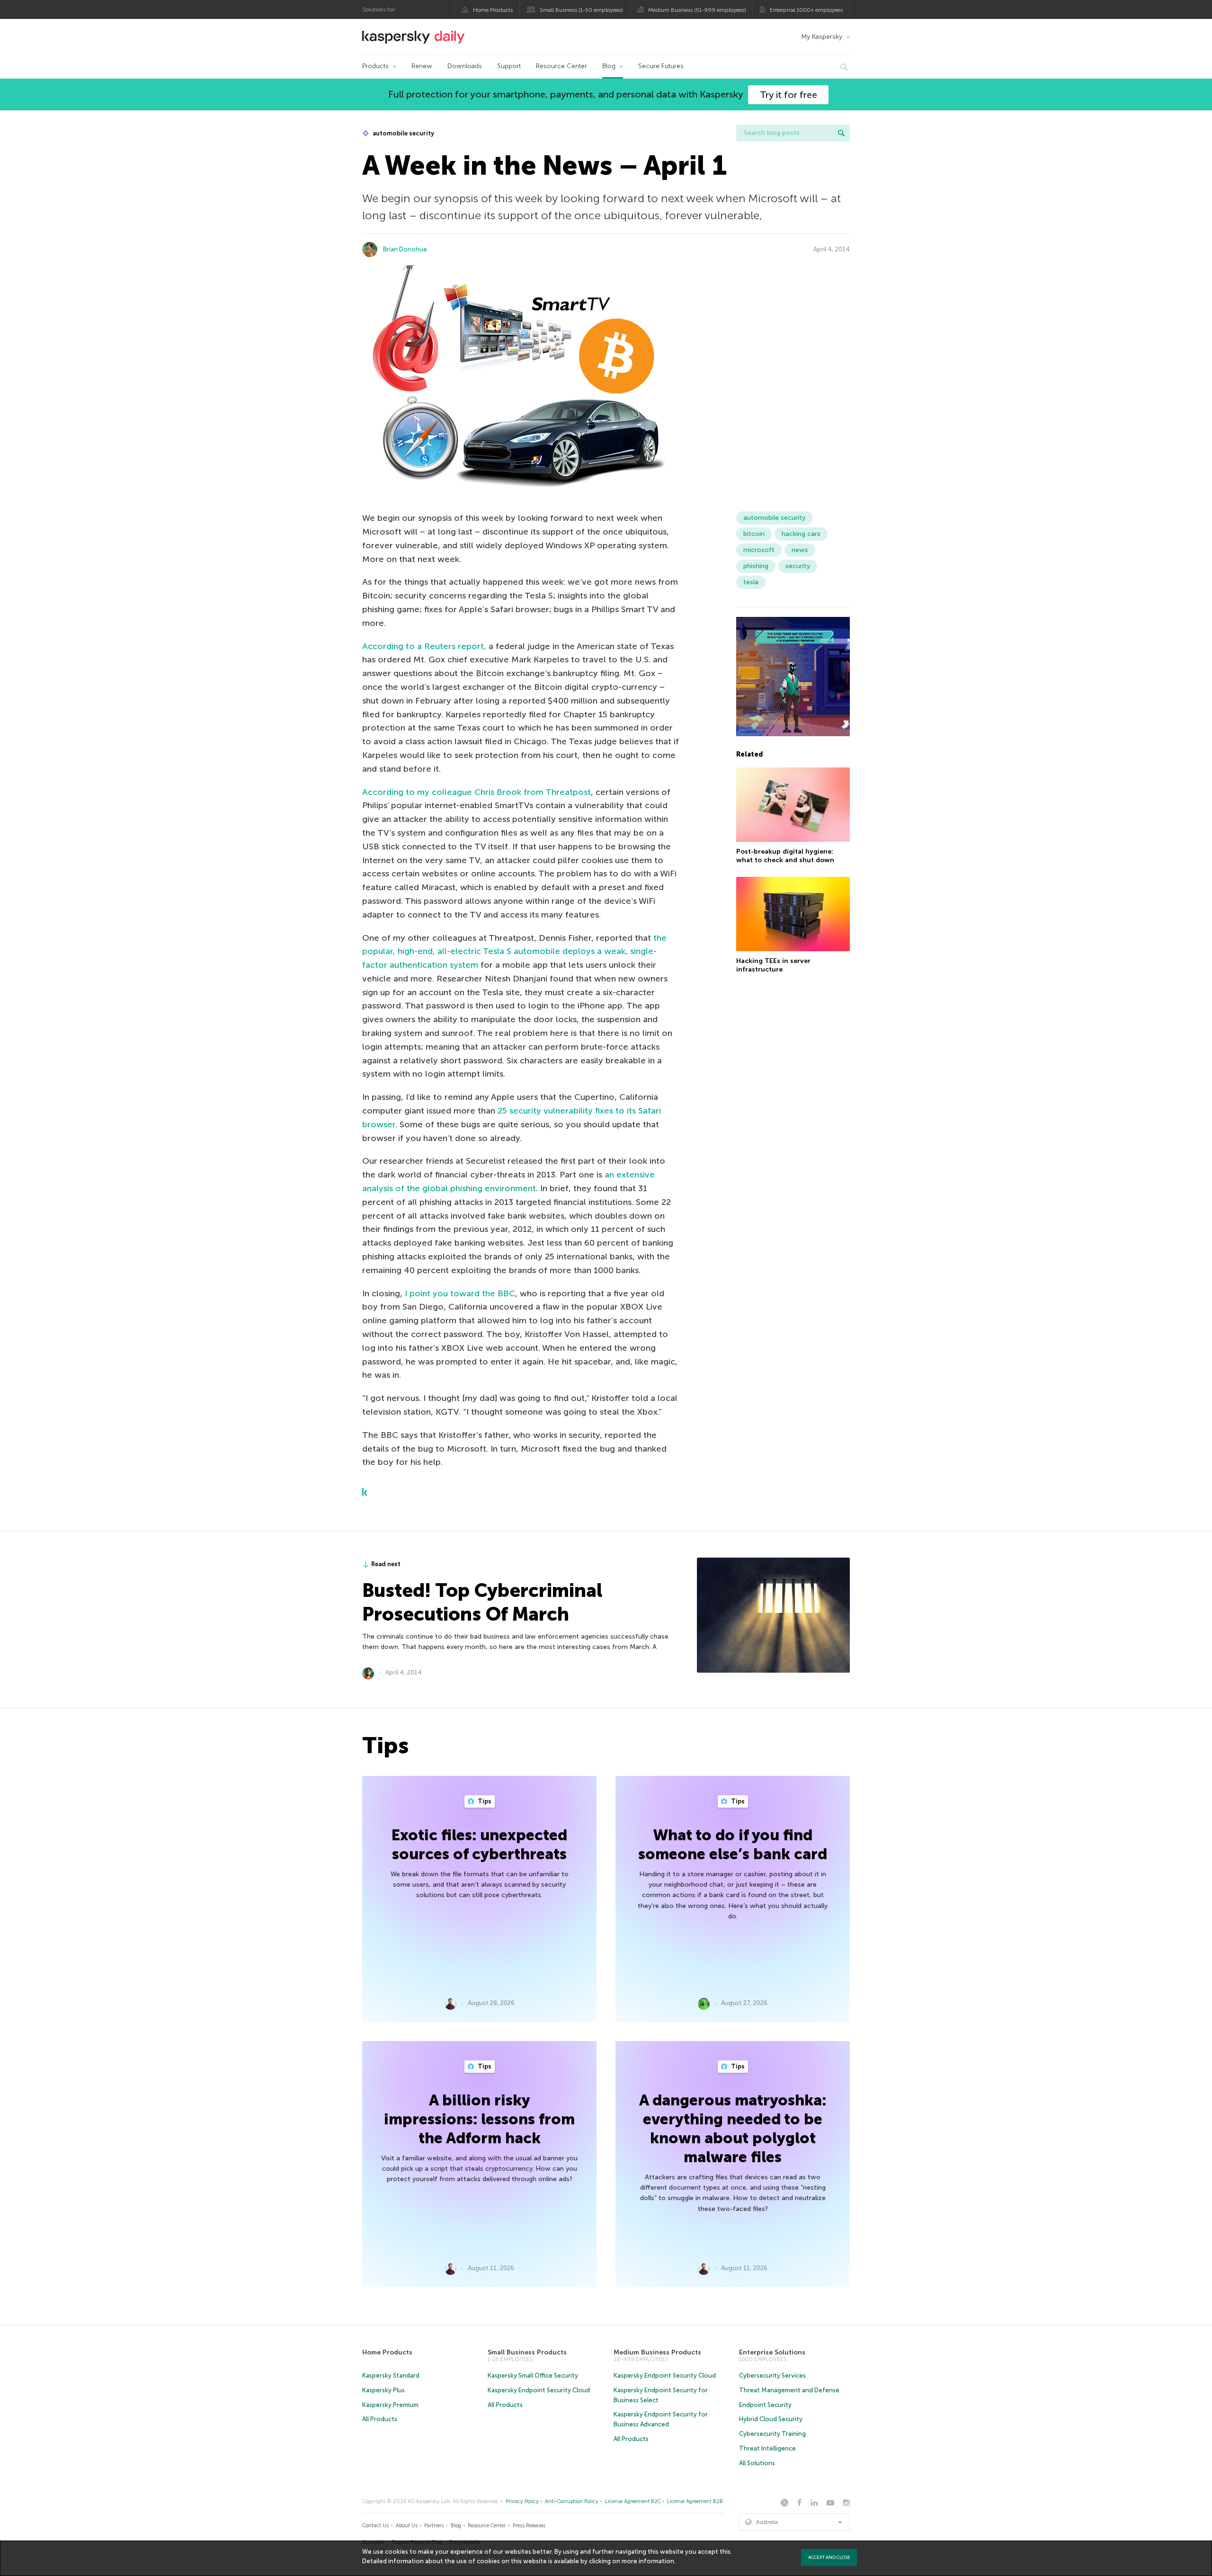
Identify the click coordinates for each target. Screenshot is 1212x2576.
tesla (751, 582)
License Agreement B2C (633, 2501)
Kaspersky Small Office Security (533, 2375)
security (798, 566)
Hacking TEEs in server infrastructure (773, 966)
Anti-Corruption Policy (572, 2501)
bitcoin (754, 534)
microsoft (759, 550)
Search (841, 133)
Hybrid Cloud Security (771, 2419)
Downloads (465, 66)
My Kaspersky (822, 37)
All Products (380, 2419)
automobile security (403, 133)
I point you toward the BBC (460, 1293)
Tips (484, 1801)
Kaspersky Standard (391, 2375)
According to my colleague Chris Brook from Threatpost (477, 792)
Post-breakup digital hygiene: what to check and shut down (785, 856)
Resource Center (561, 66)
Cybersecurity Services (772, 2375)
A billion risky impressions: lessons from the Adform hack (479, 2119)
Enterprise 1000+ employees (806, 10)
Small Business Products (527, 2352)
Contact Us (375, 2526)
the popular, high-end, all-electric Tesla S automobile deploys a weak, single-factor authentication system (514, 952)
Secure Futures (661, 66)
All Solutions (757, 2463)
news (800, 550)
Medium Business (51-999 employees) (697, 10)
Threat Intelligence (767, 2448)
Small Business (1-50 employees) (581, 10)
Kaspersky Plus (383, 2390)
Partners (434, 2526)
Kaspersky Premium (390, 2405)
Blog (609, 66)
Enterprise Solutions (772, 2352)
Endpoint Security (765, 2405)
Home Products (493, 10)
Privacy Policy (522, 2501)
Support (509, 66)
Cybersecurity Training (772, 2434)
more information (648, 2561)
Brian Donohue (405, 249)
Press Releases (529, 2526)
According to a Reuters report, (424, 646)
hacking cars (801, 534)
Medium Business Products (657, 2352)
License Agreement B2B (695, 2501)
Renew (422, 66)
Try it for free (789, 95)
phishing (756, 566)
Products (375, 66)
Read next (386, 1564)
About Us (407, 2526)
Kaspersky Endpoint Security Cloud (539, 2390)
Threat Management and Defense (789, 2390)
